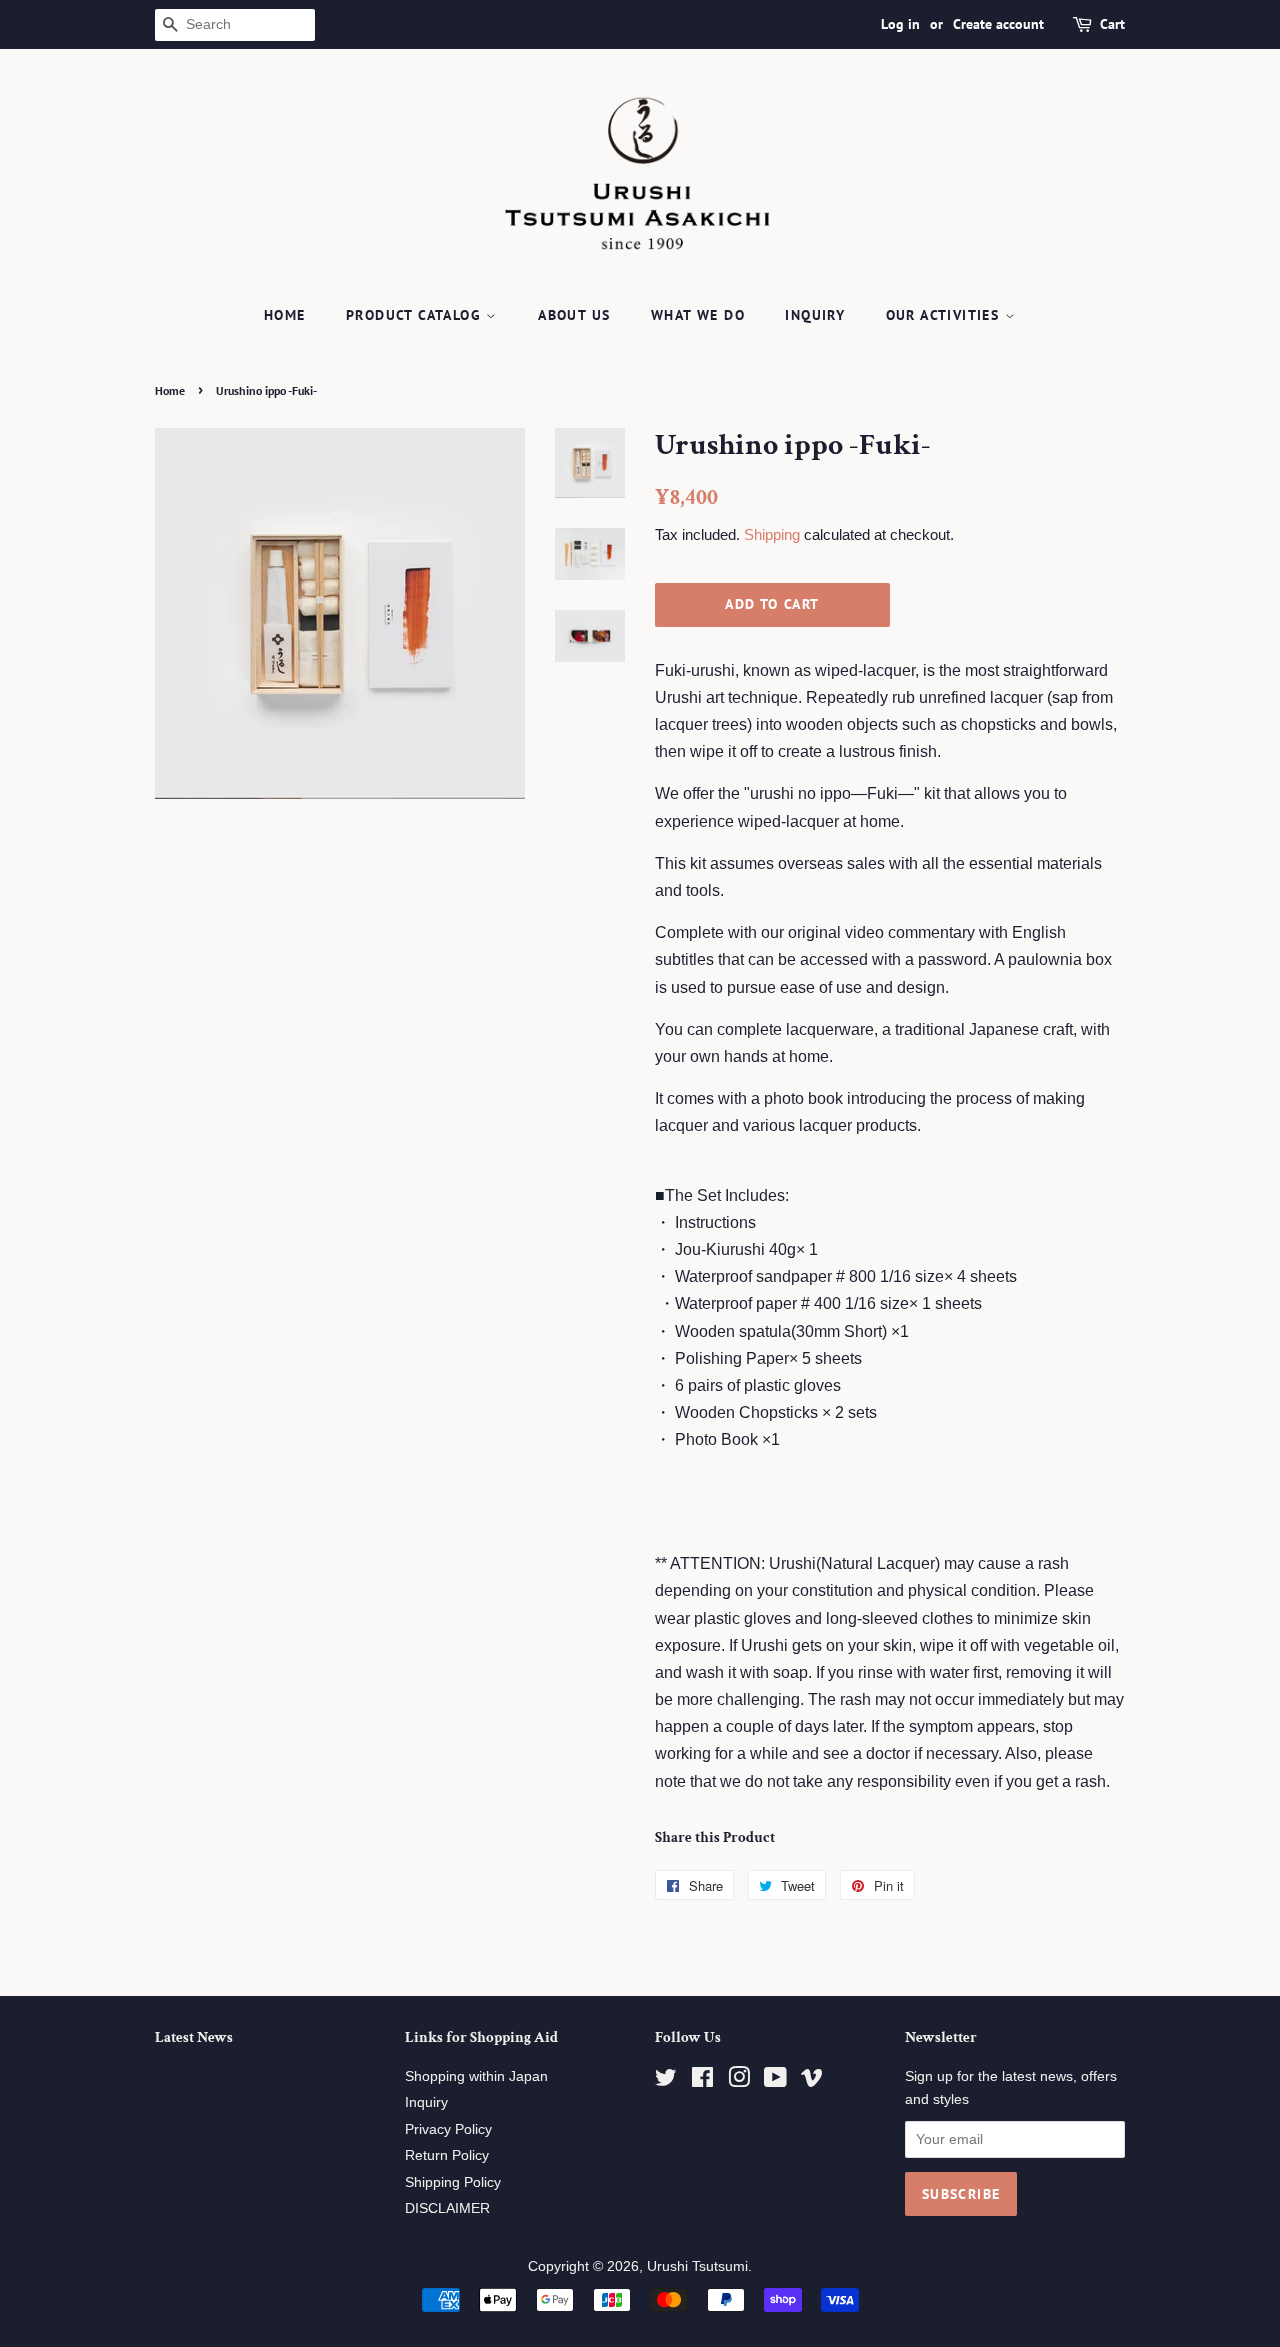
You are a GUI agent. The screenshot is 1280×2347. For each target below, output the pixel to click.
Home (285, 315)
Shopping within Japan (476, 2076)
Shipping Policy (453, 2182)
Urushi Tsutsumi (697, 2266)
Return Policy (447, 2155)
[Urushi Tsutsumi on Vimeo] (812, 2081)
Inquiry (815, 315)
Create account (998, 24)
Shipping (772, 534)
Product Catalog (416, 315)
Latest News (194, 2037)
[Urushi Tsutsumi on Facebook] (702, 2081)
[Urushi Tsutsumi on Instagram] (739, 2081)
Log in (900, 24)
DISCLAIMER (447, 2208)
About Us (574, 315)
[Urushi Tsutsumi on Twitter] (666, 2081)
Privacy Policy (448, 2129)
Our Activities (945, 315)
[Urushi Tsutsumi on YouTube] (775, 2081)
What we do (698, 315)
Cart (1112, 24)
